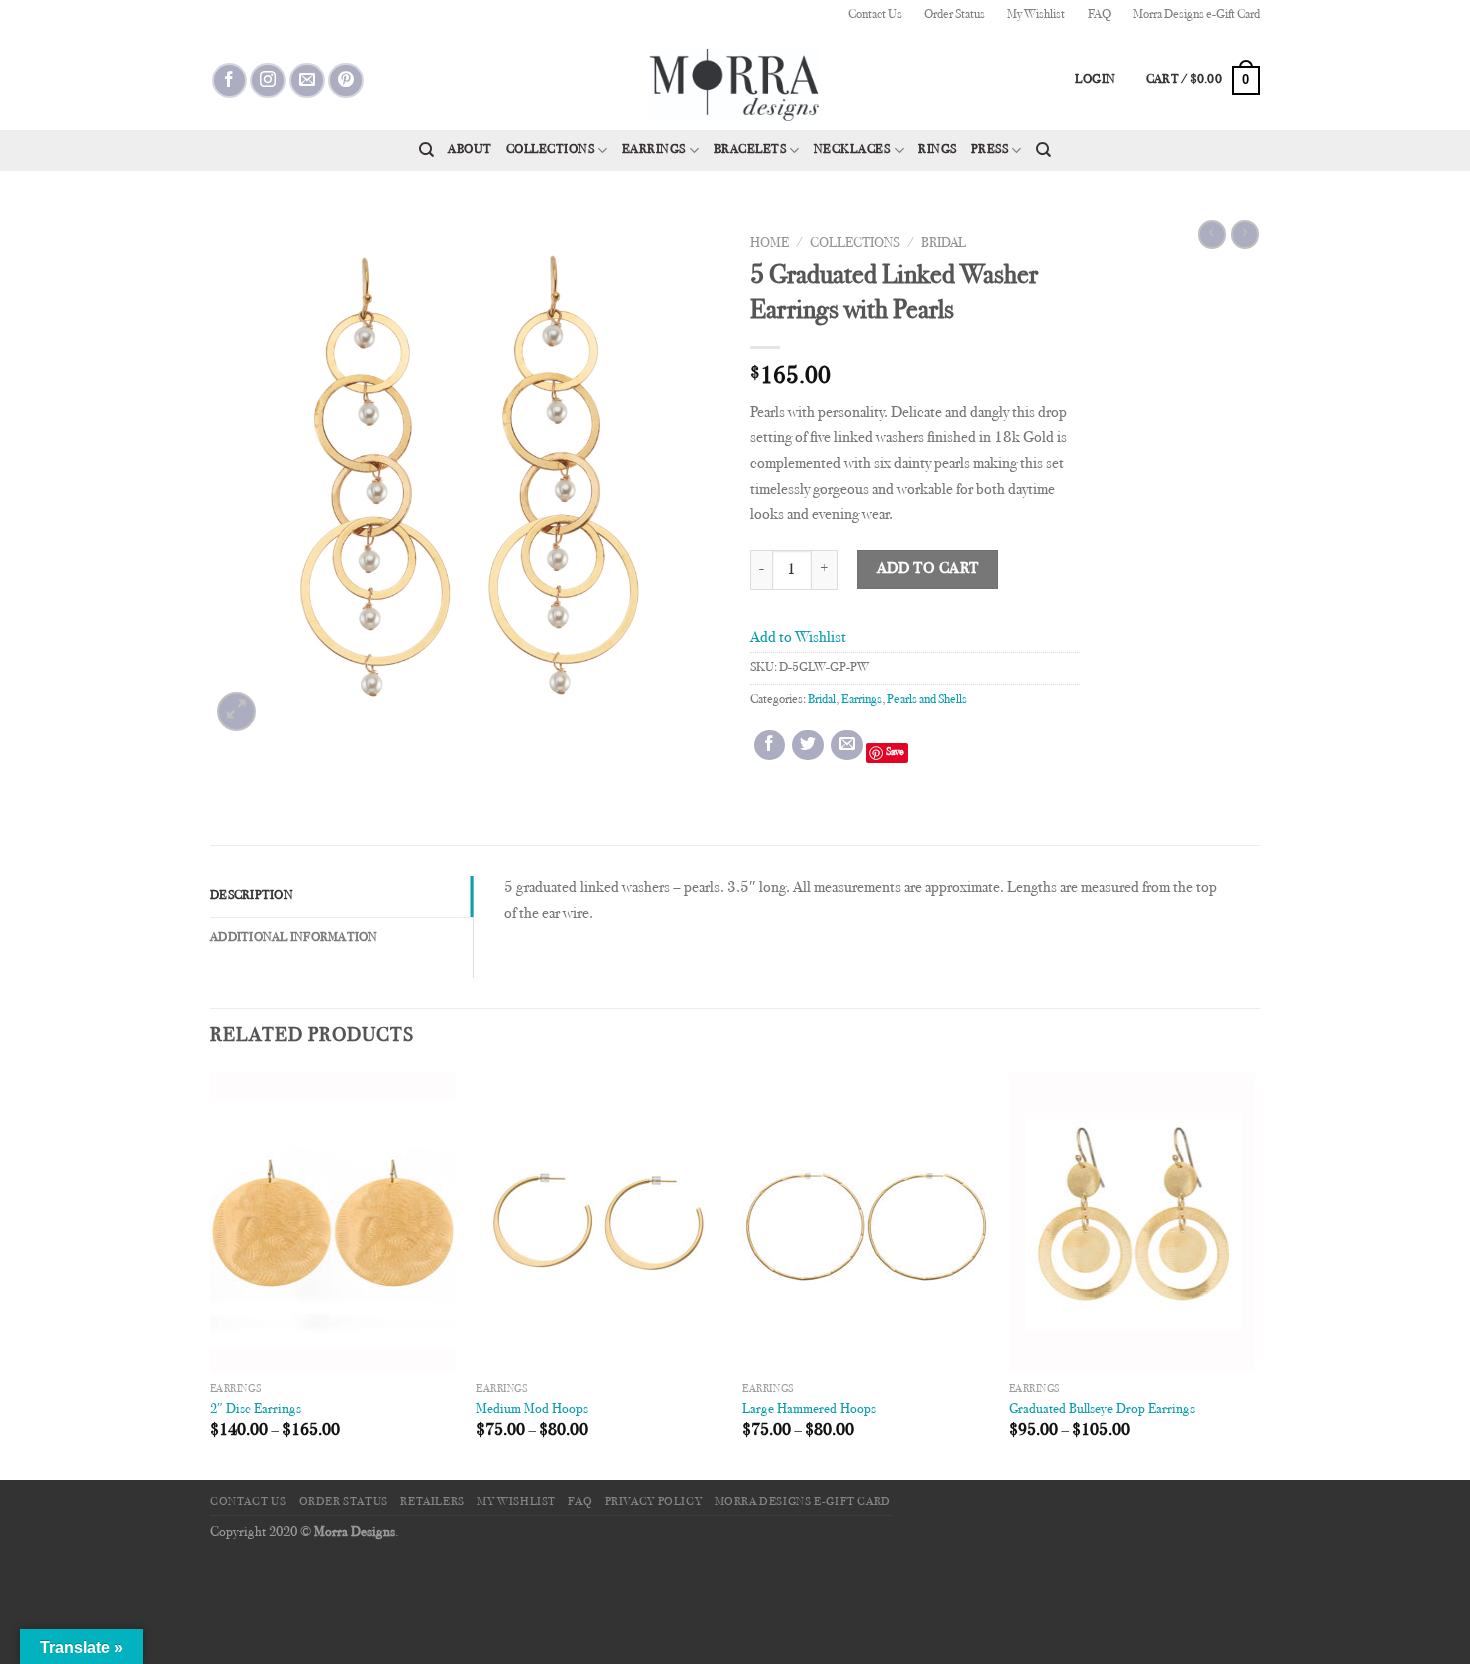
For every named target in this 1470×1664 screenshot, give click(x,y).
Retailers (432, 1502)
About (470, 150)
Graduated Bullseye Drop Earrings (1102, 1409)
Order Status (954, 15)
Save (895, 752)
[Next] (1254, 1274)
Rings (937, 150)
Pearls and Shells (927, 700)
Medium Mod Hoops (532, 1409)
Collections (550, 150)
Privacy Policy (654, 1502)
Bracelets (750, 150)
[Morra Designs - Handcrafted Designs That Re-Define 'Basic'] (735, 80)
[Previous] (211, 1274)
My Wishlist (1036, 15)
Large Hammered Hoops (809, 1409)
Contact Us (875, 15)
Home (769, 244)
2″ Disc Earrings (255, 1409)
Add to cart (928, 569)
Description (251, 896)
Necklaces (852, 150)
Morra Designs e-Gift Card (1196, 15)
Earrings (654, 150)
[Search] (426, 150)
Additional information (294, 938)
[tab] (341, 896)
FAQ (1099, 15)
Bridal (943, 244)
